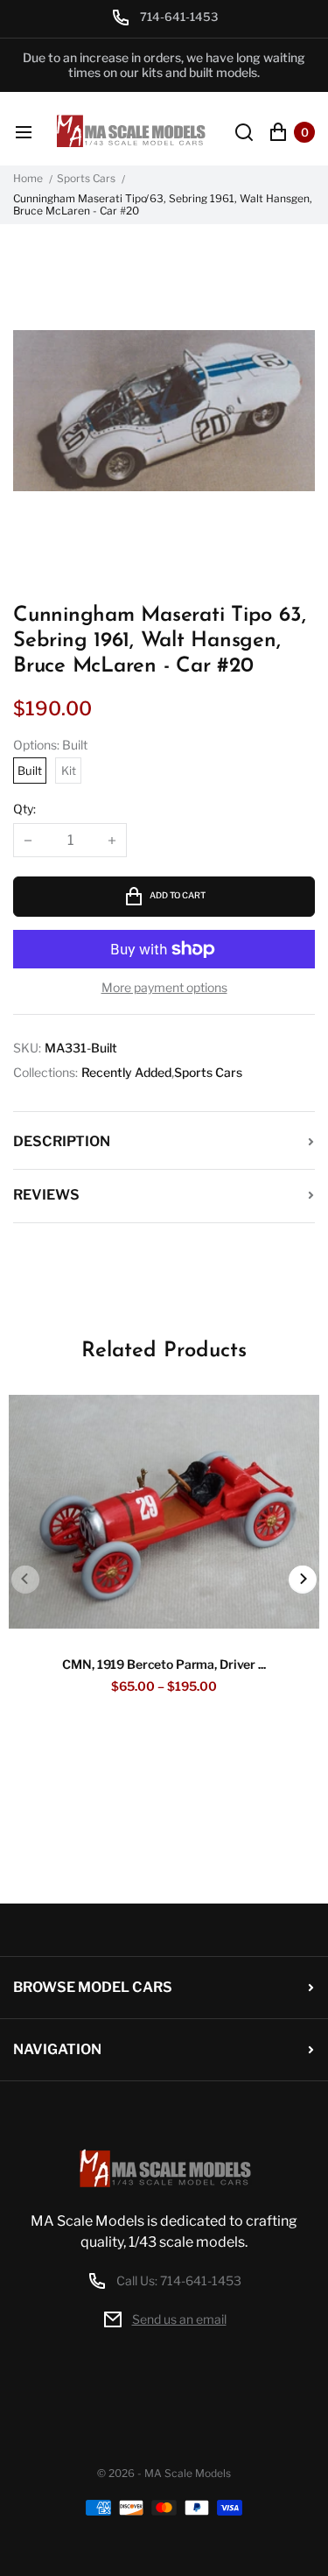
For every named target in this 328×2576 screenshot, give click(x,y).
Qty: (24, 809)
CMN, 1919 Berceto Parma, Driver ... (164, 1664)
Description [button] (62, 1141)
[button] (303, 1580)
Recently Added (126, 1073)
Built (30, 771)
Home (28, 179)
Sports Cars (86, 179)
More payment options (164, 988)
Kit (69, 771)
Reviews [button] (46, 1195)
